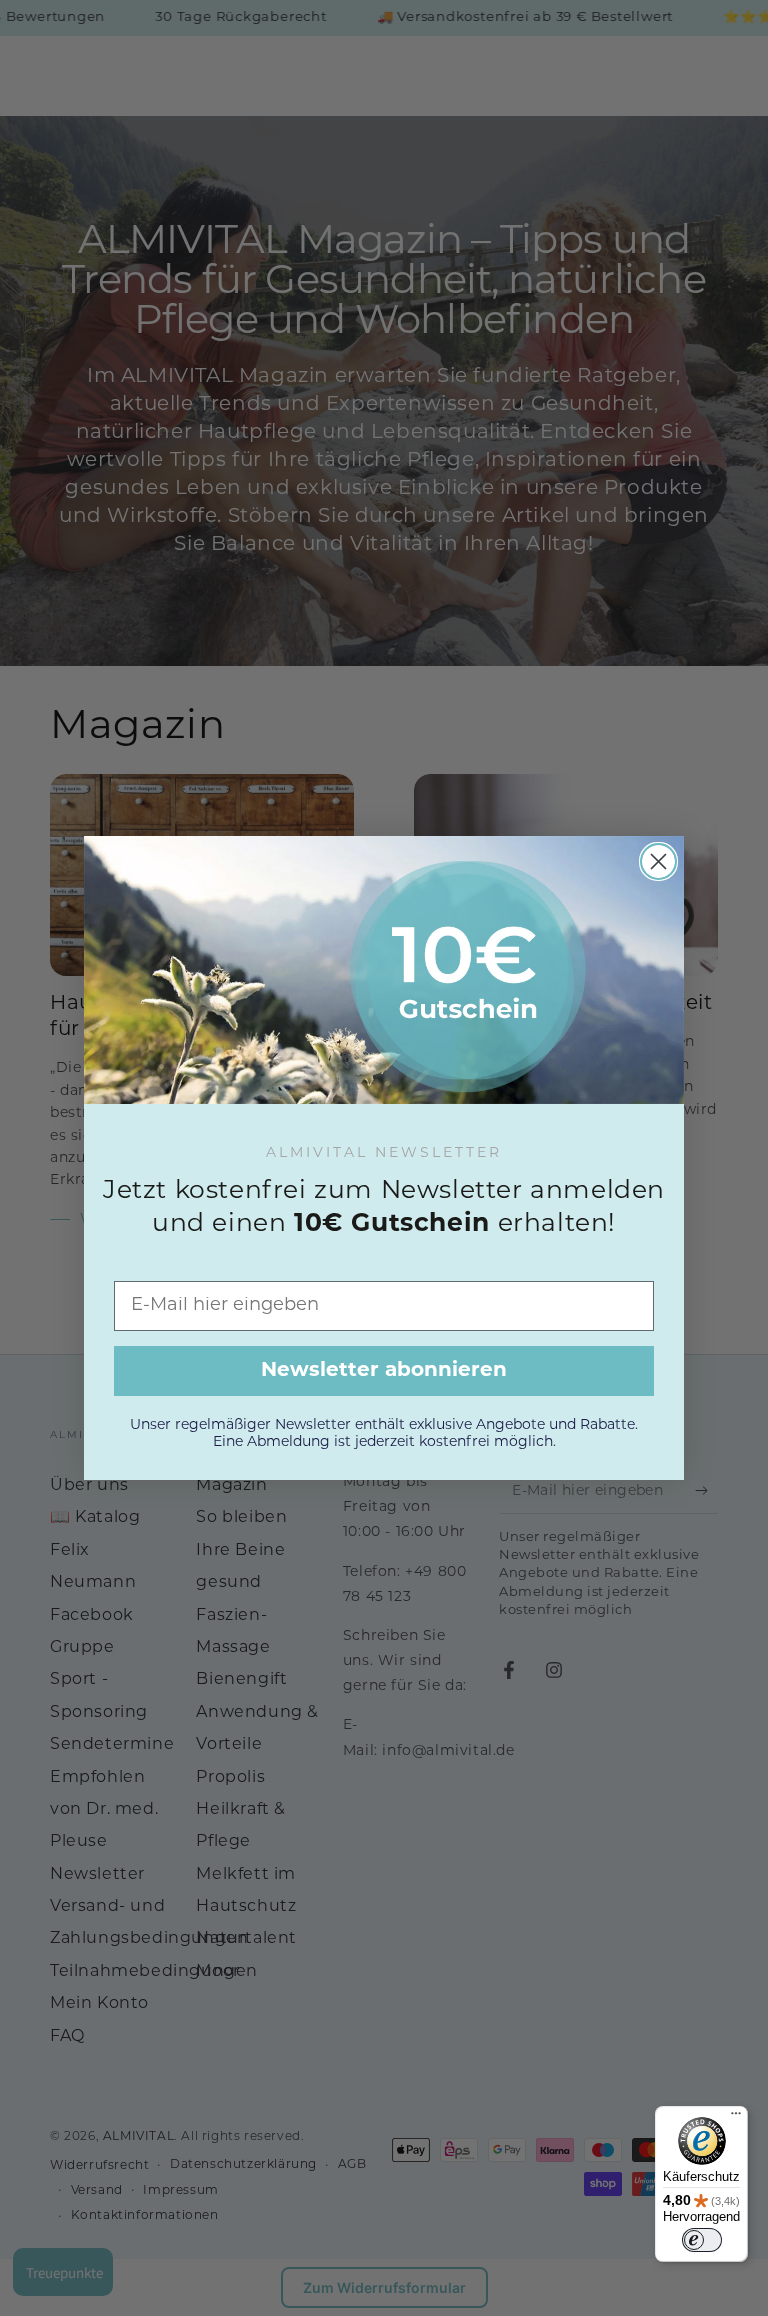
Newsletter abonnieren (384, 1371)
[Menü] (736, 2118)
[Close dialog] (658, 861)
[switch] (702, 2240)
